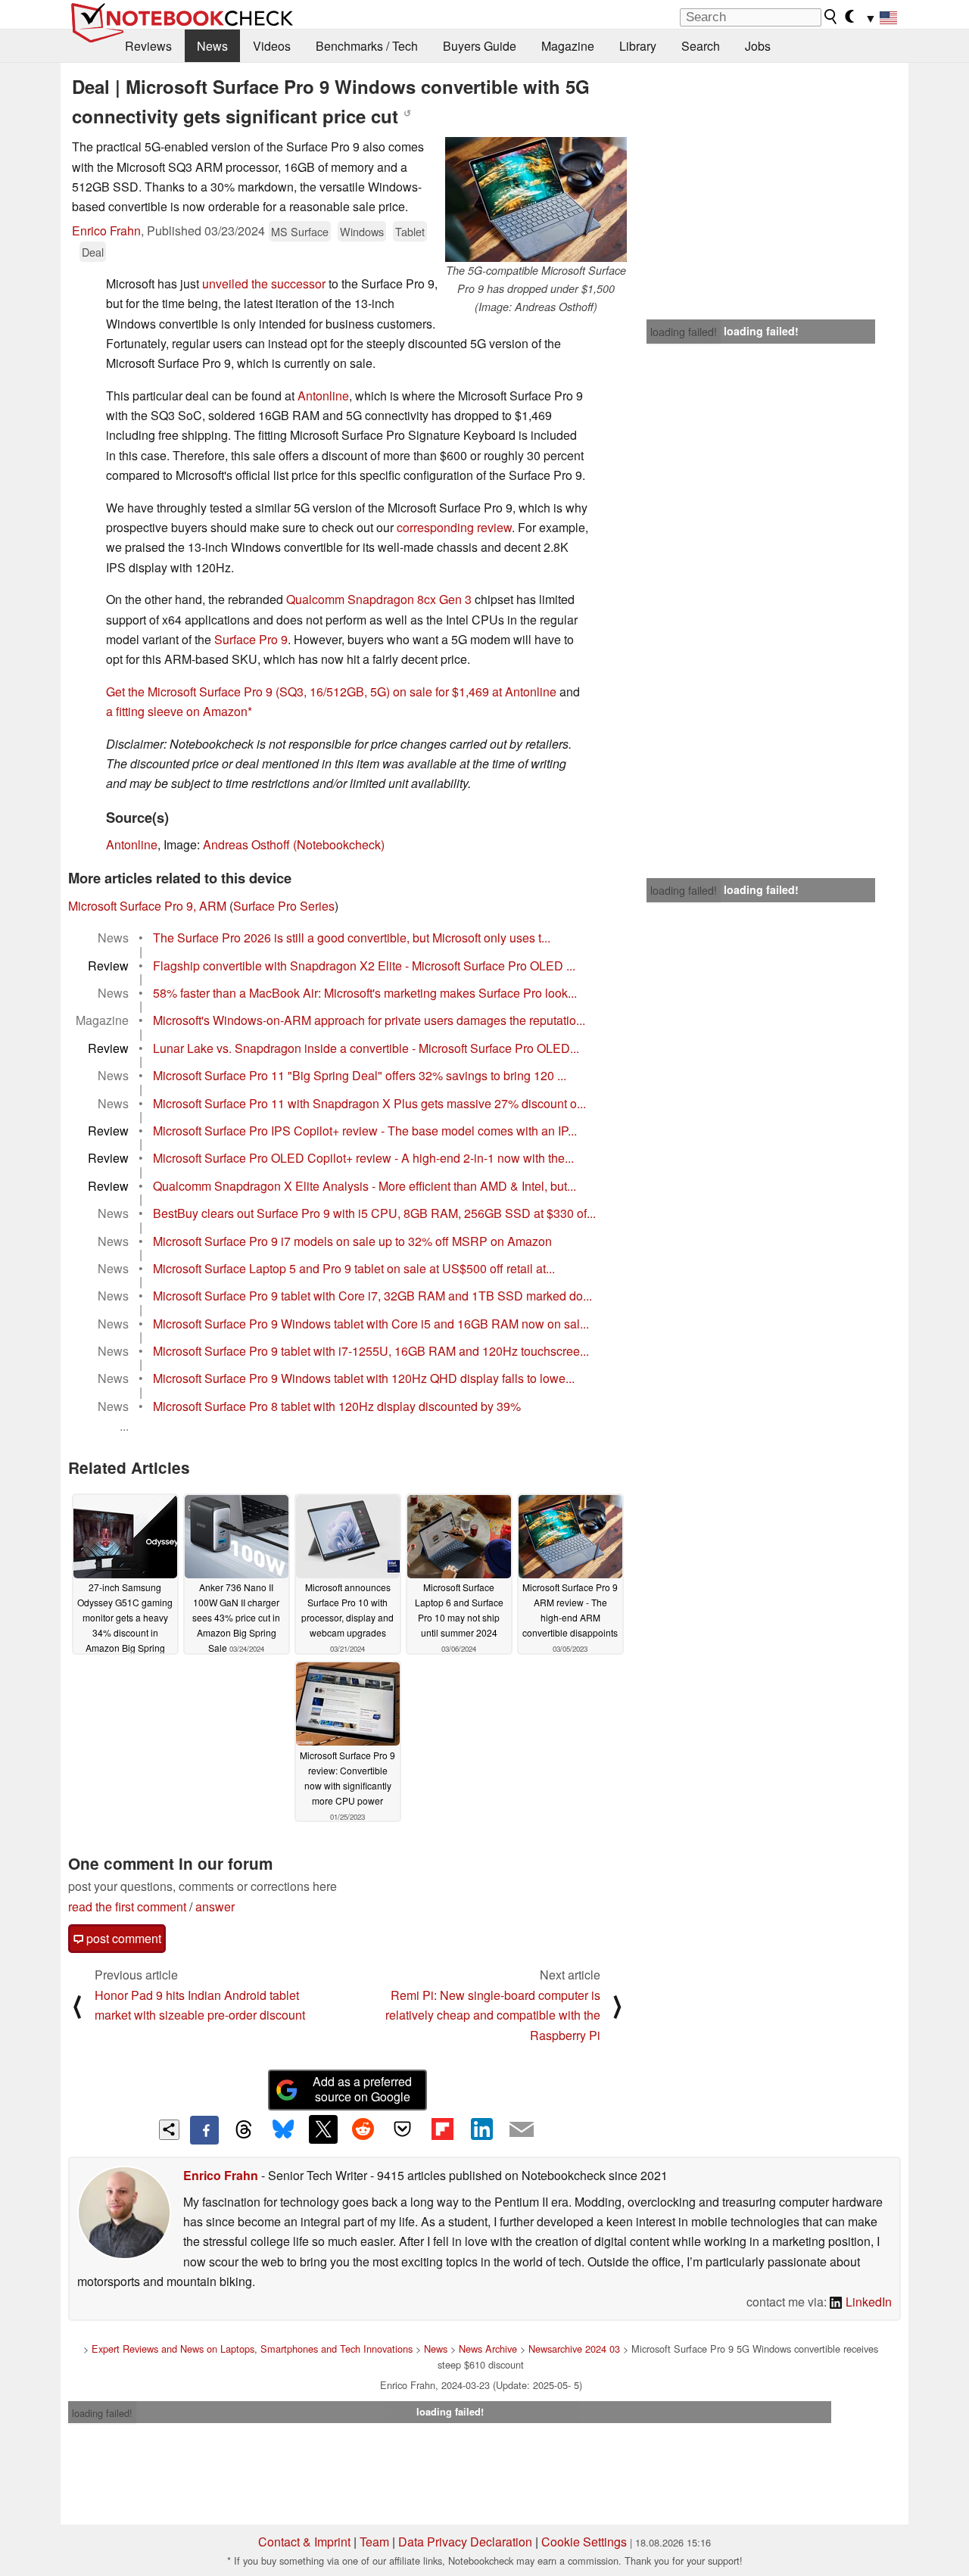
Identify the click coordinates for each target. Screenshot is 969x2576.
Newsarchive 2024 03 (574, 2349)
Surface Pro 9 (251, 639)
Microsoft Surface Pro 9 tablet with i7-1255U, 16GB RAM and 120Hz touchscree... (371, 1351)
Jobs (758, 46)
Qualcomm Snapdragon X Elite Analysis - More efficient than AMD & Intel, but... (365, 1186)
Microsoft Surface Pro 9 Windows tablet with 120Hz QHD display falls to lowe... (364, 1378)
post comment (122, 1938)
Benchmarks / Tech (367, 46)
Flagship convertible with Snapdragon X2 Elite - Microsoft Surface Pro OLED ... (364, 966)
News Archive (488, 2349)
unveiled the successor (264, 283)
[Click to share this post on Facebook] (204, 2130)
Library (638, 46)
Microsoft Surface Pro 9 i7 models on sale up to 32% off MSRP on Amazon (352, 1241)
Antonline (323, 396)
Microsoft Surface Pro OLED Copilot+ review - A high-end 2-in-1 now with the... (363, 1158)
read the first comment (127, 1906)
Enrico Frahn (106, 231)
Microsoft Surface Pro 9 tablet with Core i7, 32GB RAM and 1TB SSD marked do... (372, 1296)
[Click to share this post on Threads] (244, 2130)
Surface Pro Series (284, 906)
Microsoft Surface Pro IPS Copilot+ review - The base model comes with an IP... (365, 1131)
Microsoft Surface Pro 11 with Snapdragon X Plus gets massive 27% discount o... (369, 1103)
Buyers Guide (480, 46)
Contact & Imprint (304, 2542)
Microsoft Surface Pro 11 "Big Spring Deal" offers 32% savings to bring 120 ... (360, 1075)
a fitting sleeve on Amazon (177, 711)
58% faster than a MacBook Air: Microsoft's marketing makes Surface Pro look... (365, 993)
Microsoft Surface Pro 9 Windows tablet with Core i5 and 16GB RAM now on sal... (371, 1324)
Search (701, 46)
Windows (362, 231)
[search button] (831, 17)
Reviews (148, 46)
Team (374, 2542)
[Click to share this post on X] (323, 2129)
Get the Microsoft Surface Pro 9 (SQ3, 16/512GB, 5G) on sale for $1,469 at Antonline (331, 692)
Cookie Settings (584, 2542)
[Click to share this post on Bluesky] (283, 2130)
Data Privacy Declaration (465, 2542)
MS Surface (300, 231)
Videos (272, 46)
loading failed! (684, 332)
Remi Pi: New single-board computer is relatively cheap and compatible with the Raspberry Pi (493, 2015)
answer (215, 1906)
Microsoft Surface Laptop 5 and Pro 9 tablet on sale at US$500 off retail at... (354, 1268)
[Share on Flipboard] (442, 2129)
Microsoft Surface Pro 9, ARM (147, 906)
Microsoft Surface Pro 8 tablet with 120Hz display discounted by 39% (337, 1406)
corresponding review (454, 527)
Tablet (410, 231)
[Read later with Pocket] (403, 2129)
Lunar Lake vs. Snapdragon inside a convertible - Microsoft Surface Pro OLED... (366, 1048)
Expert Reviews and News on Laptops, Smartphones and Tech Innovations (252, 2349)
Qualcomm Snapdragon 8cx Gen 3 (379, 599)
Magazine (568, 46)
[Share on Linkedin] (481, 2129)
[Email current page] (522, 2130)
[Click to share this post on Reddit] (363, 2129)
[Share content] (169, 2130)
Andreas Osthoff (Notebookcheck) (294, 844)
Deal (93, 252)
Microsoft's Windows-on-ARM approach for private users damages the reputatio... (369, 1020)
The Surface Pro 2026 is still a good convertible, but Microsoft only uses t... (352, 938)
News (212, 46)
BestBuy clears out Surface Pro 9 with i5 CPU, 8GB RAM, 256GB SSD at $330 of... (374, 1213)
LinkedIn (867, 2302)
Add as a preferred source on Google (362, 2089)
